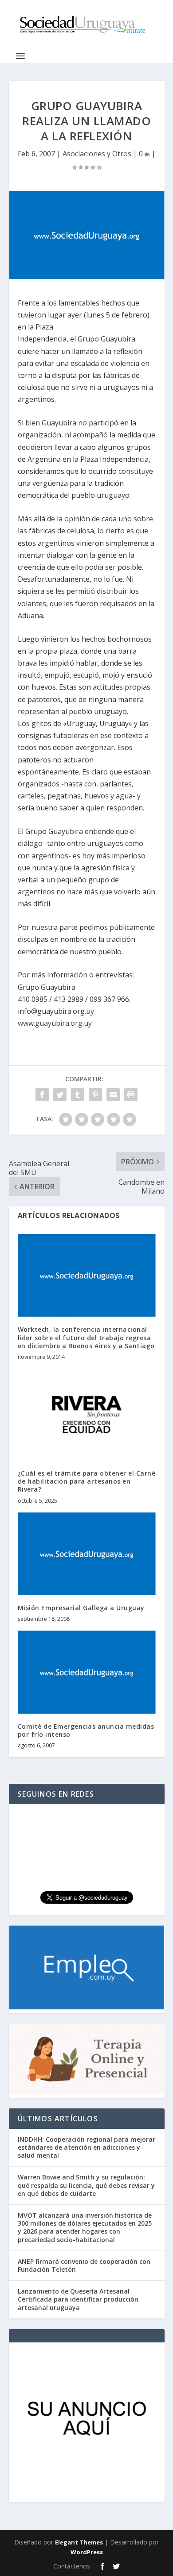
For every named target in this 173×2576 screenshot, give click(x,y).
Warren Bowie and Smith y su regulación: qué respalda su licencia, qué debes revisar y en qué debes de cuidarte (86, 2185)
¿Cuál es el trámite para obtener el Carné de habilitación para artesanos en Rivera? (87, 1481)
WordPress (87, 2552)
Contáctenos (72, 2566)
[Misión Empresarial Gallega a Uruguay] (87, 1554)
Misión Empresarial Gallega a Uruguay (81, 1608)
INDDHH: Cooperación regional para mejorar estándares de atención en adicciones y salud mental (86, 2147)
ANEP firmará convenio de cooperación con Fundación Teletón (84, 2265)
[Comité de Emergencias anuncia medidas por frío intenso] (87, 1672)
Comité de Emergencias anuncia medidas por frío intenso (86, 1730)
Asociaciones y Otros (97, 154)
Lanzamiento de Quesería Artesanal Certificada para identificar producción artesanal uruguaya (78, 2299)
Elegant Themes (79, 2542)
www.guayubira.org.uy (55, 1023)
